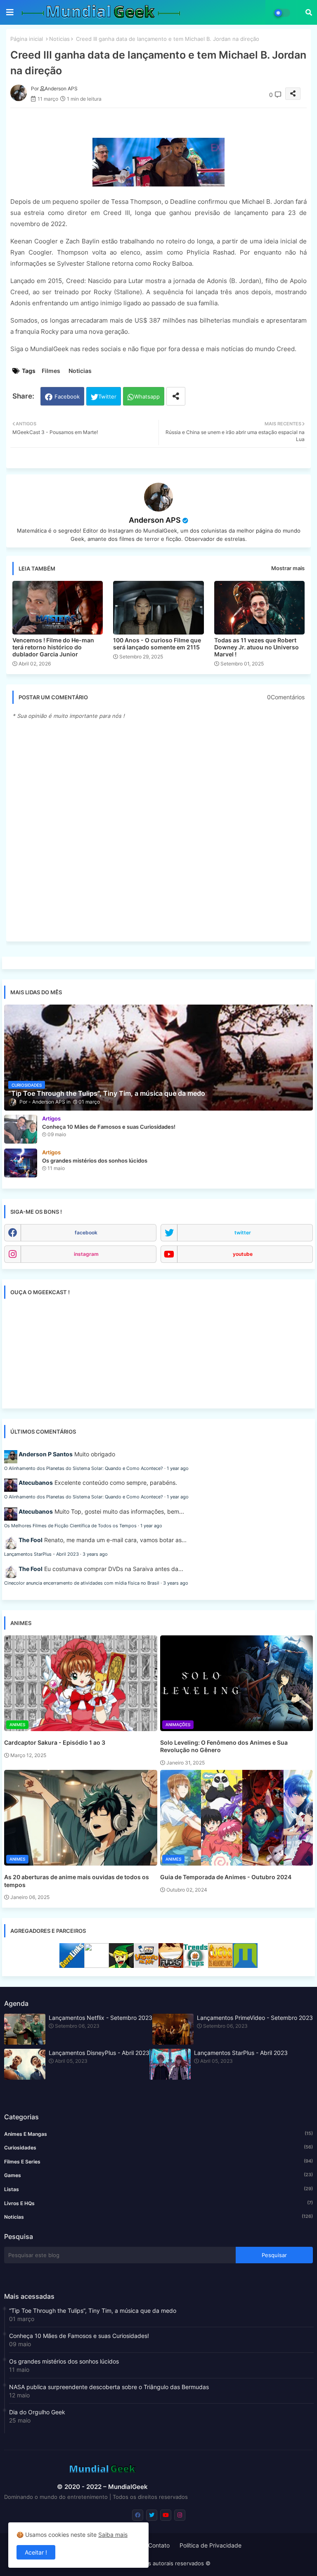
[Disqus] (158, 830)
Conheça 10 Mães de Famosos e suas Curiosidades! (79, 2336)
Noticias (59, 39)
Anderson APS (155, 520)
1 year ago (178, 1468)
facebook (86, 1233)
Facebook (67, 396)
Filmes (51, 371)
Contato (159, 2545)
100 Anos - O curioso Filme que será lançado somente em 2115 (157, 644)
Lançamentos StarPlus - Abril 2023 (41, 1554)
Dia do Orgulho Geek (37, 2412)
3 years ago (95, 1554)
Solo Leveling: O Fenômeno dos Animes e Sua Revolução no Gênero (224, 1746)
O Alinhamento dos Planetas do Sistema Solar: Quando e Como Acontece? (84, 1468)
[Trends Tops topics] (196, 1966)
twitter (243, 1233)
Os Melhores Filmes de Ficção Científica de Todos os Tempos (70, 1526)
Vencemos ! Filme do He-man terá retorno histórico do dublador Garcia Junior (53, 647)
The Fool (31, 1540)
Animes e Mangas (158, 2134)
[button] (309, 12)
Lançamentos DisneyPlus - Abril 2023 (99, 2053)
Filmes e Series (158, 2161)
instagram (86, 1254)
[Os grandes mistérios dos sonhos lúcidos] (21, 1163)
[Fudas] (171, 1966)
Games (158, 2175)
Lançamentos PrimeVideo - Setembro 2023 (255, 2018)
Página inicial (27, 39)
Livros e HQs (158, 2203)
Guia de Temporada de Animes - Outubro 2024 (226, 1877)
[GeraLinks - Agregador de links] (72, 1966)
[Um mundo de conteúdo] (121, 1966)
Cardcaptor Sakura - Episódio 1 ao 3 (55, 1742)
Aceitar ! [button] (36, 2552)
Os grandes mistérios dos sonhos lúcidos (64, 2361)
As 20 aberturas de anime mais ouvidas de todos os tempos (77, 1881)
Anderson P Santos (46, 1454)
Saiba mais (113, 2535)
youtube (243, 1254)
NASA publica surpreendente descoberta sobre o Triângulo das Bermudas (109, 2387)
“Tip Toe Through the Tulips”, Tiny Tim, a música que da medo (93, 2311)
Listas (158, 2189)
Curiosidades (158, 2147)
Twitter (107, 396)
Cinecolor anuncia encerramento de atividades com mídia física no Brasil (82, 1583)
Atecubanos (36, 1483)
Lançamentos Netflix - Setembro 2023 (101, 2018)
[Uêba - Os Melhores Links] (220, 1966)
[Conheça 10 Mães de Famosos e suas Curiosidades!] (21, 1129)
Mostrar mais (288, 568)
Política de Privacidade (211, 2545)
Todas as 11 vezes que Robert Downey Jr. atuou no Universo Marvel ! (257, 647)
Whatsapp (147, 396)
